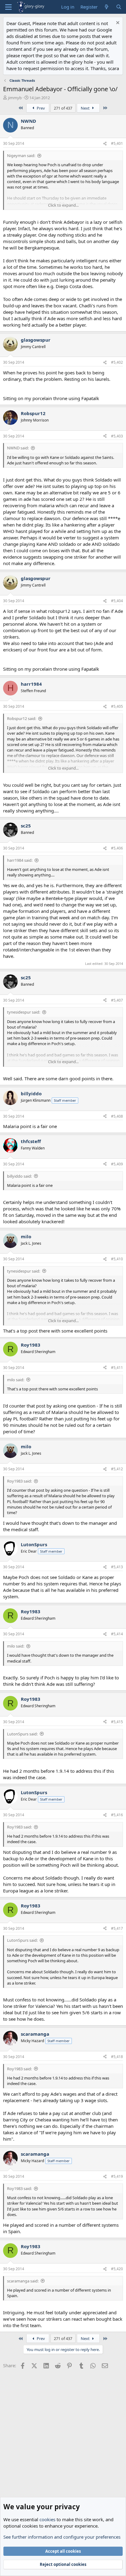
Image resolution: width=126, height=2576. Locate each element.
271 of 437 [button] (63, 108)
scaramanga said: (23, 2281)
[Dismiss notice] (117, 23)
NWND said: (18, 448)
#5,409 (117, 1164)
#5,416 (117, 1815)
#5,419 (117, 2176)
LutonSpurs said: (22, 1734)
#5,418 (117, 2057)
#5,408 (117, 1116)
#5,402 (117, 362)
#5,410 (117, 1259)
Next (86, 108)
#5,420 (117, 2269)
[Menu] (8, 7)
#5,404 (117, 601)
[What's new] (107, 7)
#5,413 (117, 1567)
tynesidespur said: (24, 1012)
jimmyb (15, 98)
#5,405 (117, 706)
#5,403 (117, 436)
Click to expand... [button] (63, 205)
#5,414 (117, 1634)
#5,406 (117, 848)
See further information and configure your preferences (62, 2537)
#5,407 (117, 1000)
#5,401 (117, 143)
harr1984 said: (20, 860)
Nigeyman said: (21, 156)
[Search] (119, 7)
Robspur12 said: (22, 718)
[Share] (105, 144)
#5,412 (117, 1469)
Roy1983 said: (19, 1481)
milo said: (16, 1380)
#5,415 (117, 1722)
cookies (47, 2519)
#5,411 (117, 1368)
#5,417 (117, 1928)
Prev (40, 108)
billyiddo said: (19, 1176)
